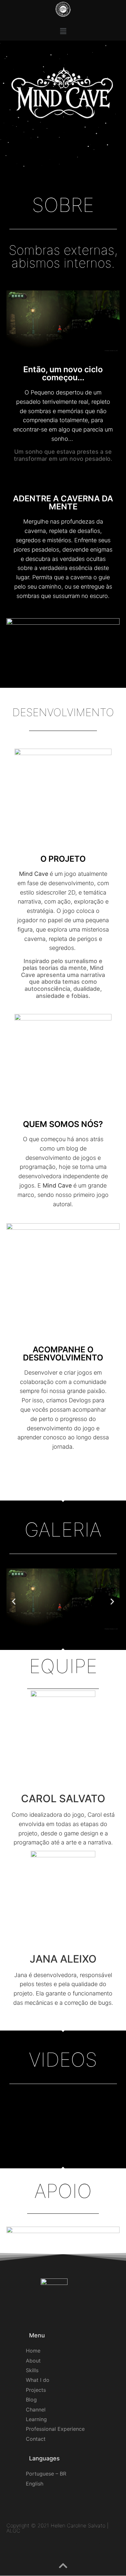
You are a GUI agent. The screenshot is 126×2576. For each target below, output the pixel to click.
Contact (36, 2439)
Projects (36, 2390)
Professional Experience (55, 2429)
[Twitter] (105, 2549)
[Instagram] (72, 1467)
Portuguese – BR (46, 2474)
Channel (36, 2410)
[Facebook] (117, 2549)
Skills (32, 2370)
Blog (31, 2400)
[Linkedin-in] (70, 2549)
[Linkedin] (70, 2021)
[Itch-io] (55, 1467)
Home (33, 2351)
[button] (63, 31)
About (33, 2361)
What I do (38, 2380)
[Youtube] (94, 2549)
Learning (36, 2419)
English (35, 2484)
